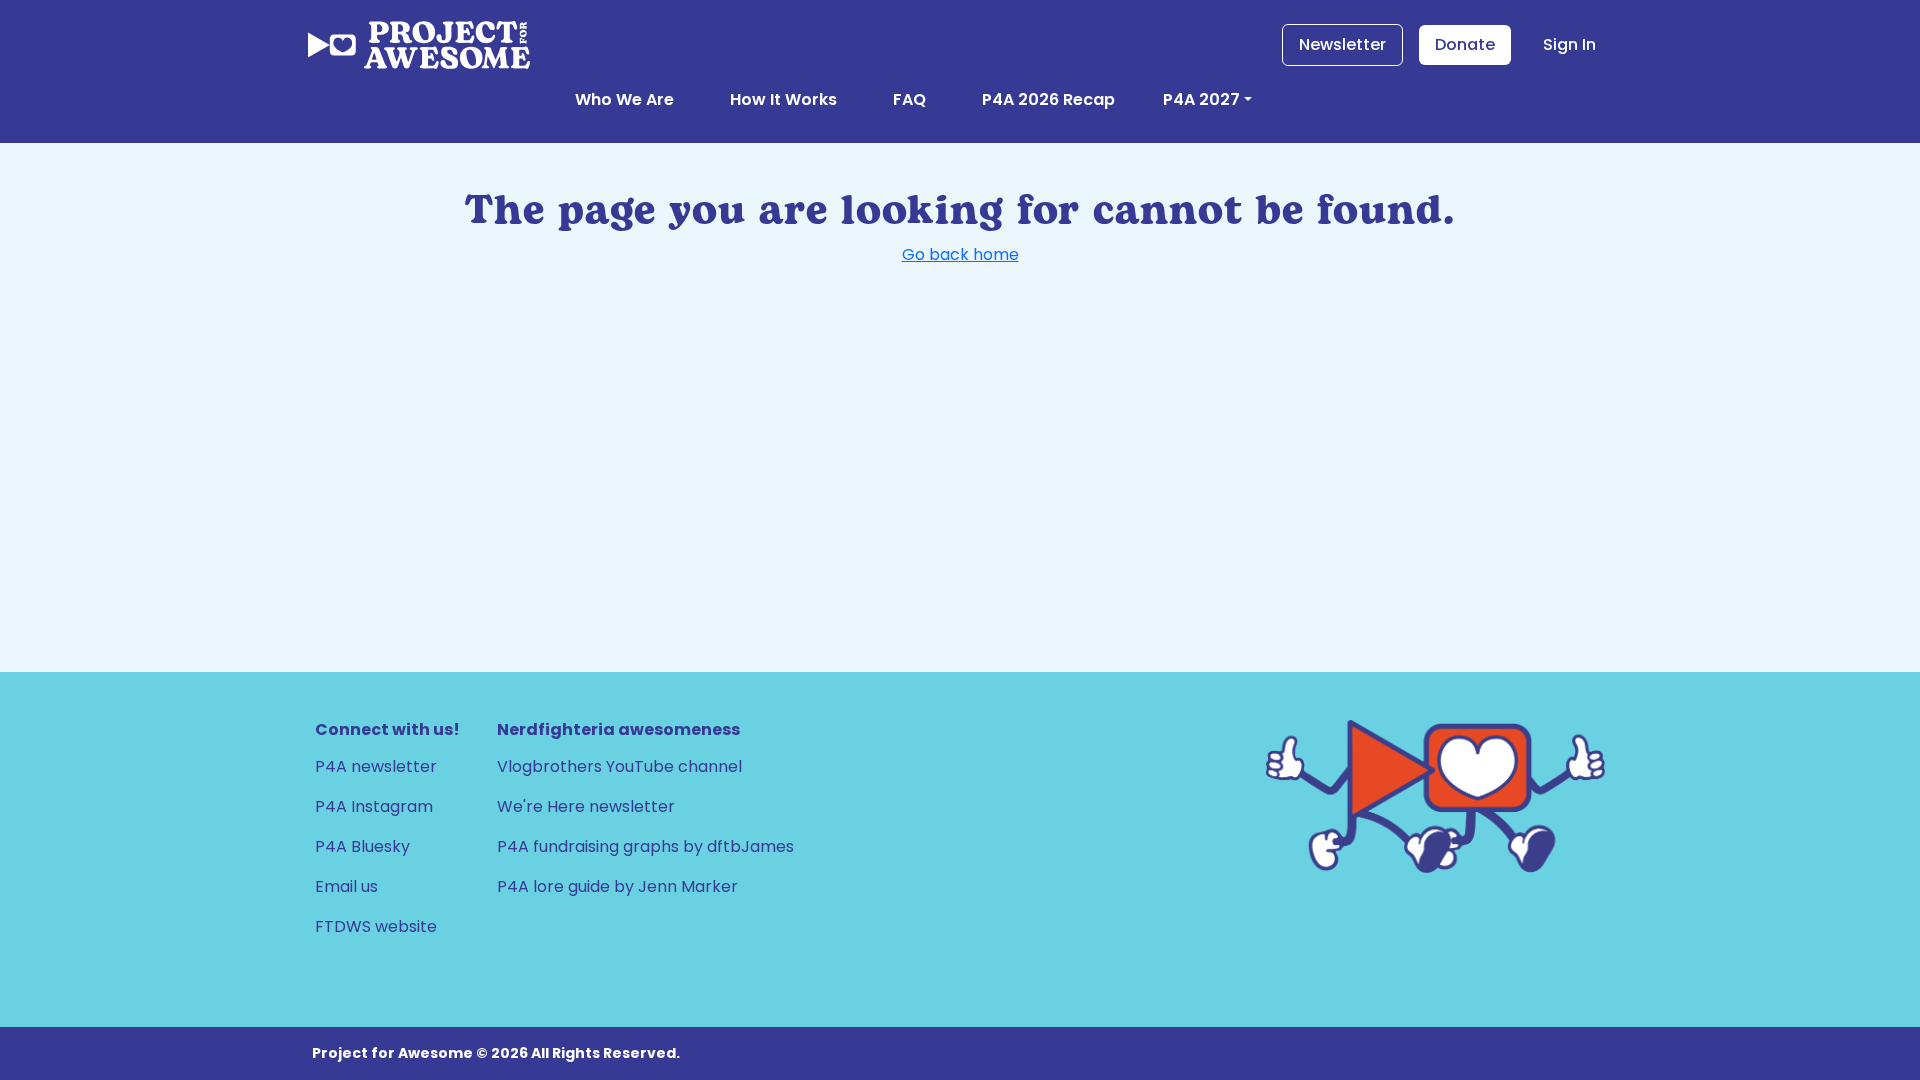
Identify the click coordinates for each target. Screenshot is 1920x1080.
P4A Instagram (374, 806)
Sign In (1569, 44)
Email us (346, 886)
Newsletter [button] (1342, 44)
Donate (1465, 44)
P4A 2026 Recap (1048, 99)
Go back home (960, 254)
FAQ (909, 99)
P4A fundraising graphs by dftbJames (645, 846)
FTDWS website (376, 926)
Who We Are (624, 99)
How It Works (783, 99)
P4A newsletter (376, 766)
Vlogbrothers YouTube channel (619, 766)
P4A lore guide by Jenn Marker (617, 886)
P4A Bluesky (362, 846)
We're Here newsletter (586, 806)
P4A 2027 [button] (1201, 99)
